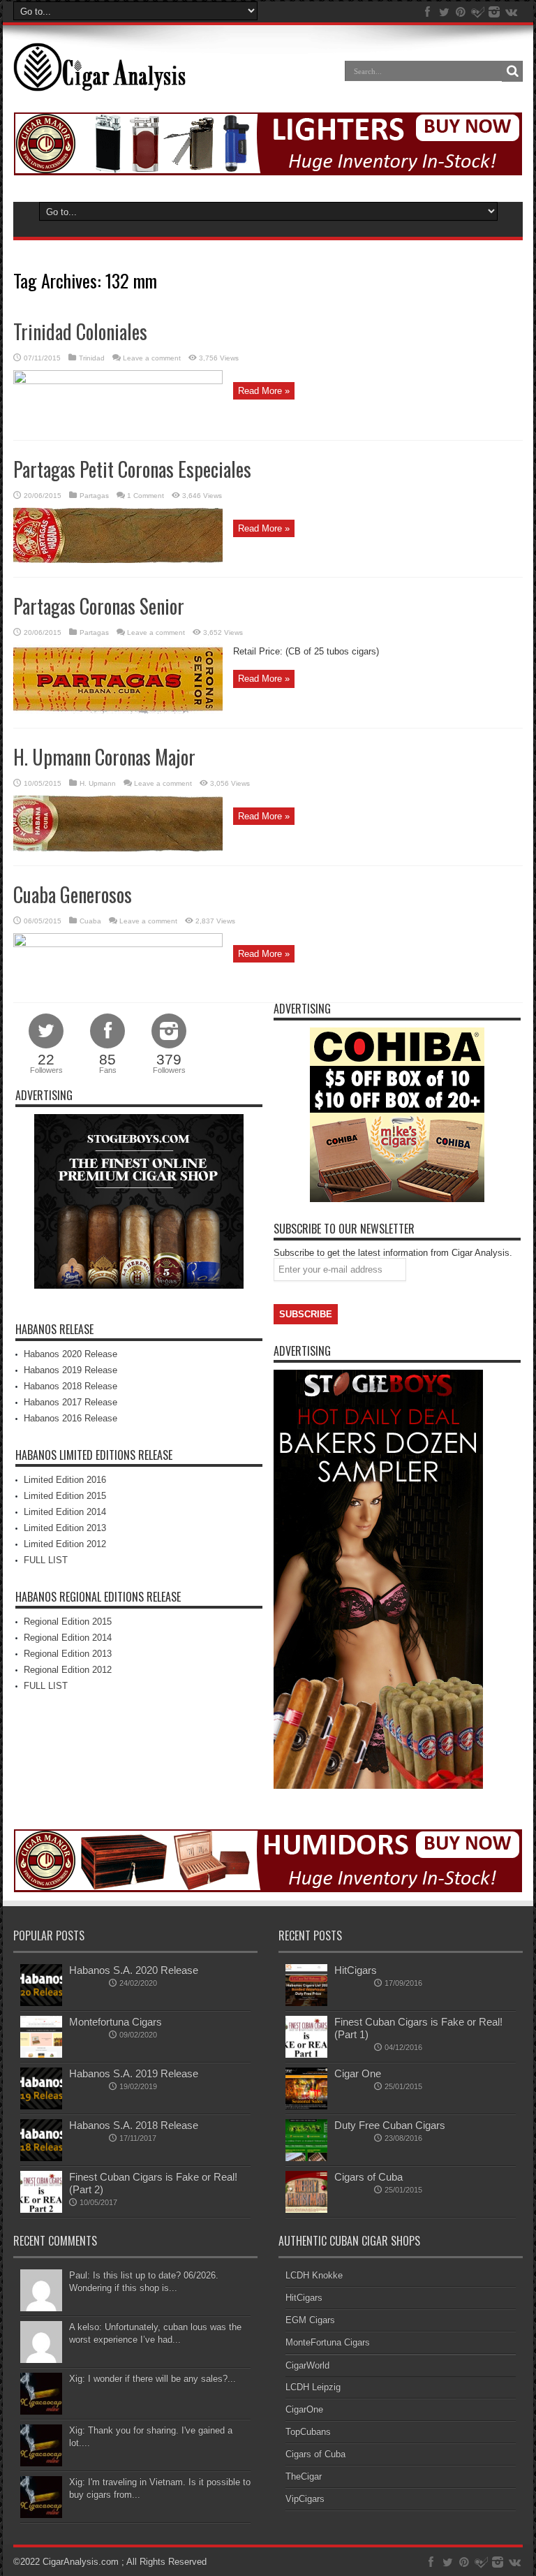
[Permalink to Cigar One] (306, 2106)
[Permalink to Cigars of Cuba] (306, 2210)
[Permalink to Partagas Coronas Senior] (118, 711)
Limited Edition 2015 (65, 1496)
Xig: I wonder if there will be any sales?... (152, 2379)
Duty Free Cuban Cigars (390, 2125)
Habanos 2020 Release (70, 1354)
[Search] (512, 71)
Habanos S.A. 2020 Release (134, 1970)
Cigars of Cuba (368, 2177)
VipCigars (305, 2499)
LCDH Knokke (314, 2275)
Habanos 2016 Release (70, 1418)
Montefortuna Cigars (116, 2022)
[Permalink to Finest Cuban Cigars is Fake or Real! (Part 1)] (306, 2055)
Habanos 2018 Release (70, 1386)
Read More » (264, 391)
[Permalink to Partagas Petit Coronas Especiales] (118, 560)
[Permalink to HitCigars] (306, 2003)
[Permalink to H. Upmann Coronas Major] (118, 848)
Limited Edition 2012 (65, 1544)
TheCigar (304, 2476)
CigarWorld (307, 2365)
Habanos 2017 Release (70, 1402)
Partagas (94, 496)
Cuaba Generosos (73, 894)
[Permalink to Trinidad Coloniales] (118, 381)
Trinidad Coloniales (80, 331)
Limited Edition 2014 (65, 1512)
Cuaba (90, 921)
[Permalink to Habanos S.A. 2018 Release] (41, 2158)
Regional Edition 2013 (68, 1654)
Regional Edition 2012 (68, 1670)
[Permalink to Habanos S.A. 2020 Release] (41, 2003)
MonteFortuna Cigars (328, 2342)
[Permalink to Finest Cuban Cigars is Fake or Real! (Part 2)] (41, 2210)
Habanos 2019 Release (70, 1370)
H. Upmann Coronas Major (104, 757)
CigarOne (304, 2409)
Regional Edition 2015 (68, 1622)
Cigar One (358, 2073)
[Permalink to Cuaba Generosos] (118, 944)
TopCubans (308, 2432)
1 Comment (146, 496)
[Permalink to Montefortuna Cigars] (41, 2055)
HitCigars (356, 1970)
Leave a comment (152, 358)
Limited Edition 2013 (65, 1528)
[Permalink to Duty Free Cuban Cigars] (306, 2158)
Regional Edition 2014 (68, 1638)
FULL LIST (46, 1560)
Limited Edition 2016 (65, 1480)
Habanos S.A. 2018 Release (134, 2125)
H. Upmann (98, 783)
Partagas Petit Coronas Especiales (132, 469)
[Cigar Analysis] (99, 81)
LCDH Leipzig (313, 2387)
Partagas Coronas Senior (99, 606)
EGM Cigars (310, 2320)
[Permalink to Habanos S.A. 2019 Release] (41, 2106)
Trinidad (92, 358)
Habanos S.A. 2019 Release (134, 2073)
